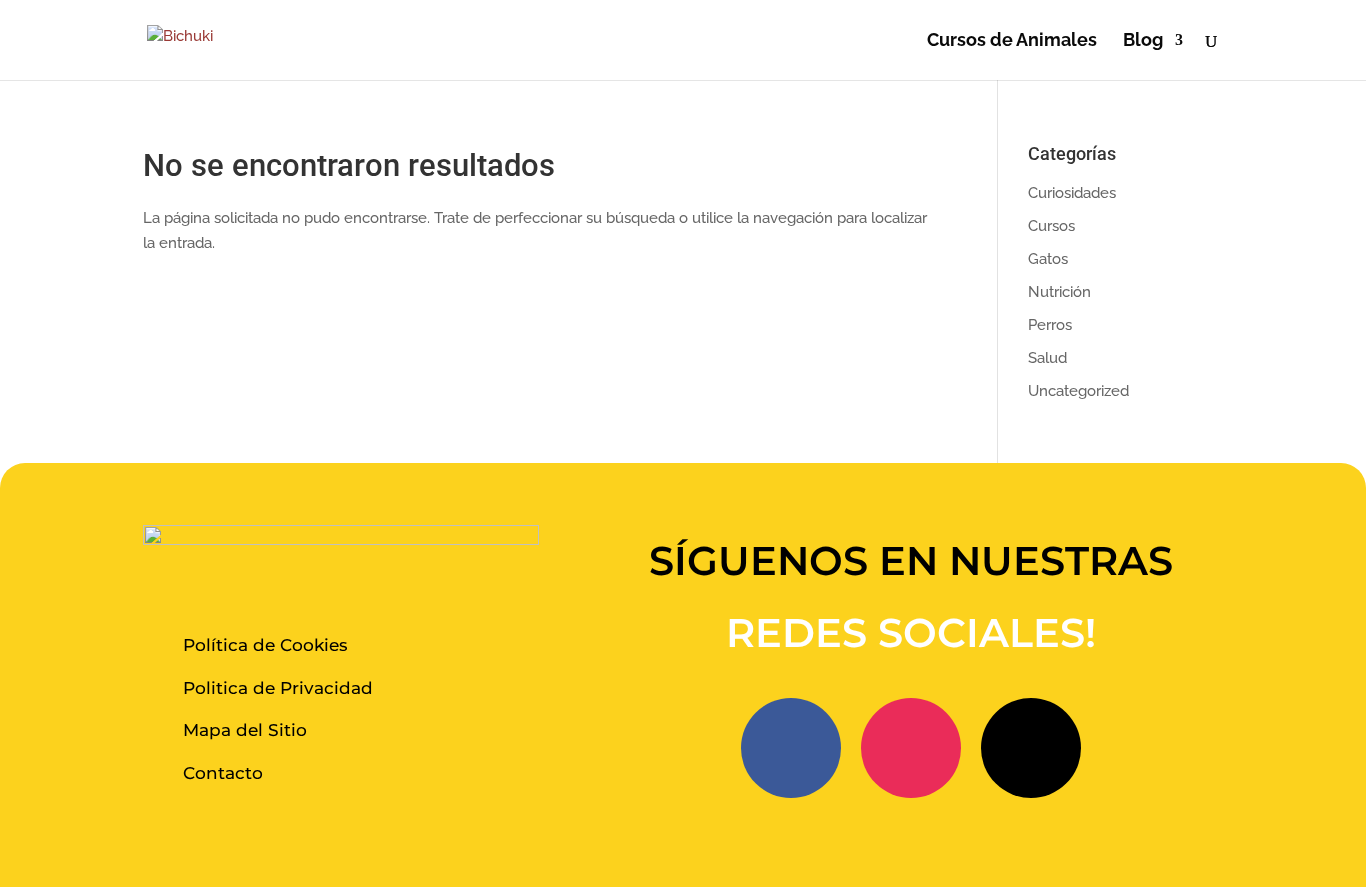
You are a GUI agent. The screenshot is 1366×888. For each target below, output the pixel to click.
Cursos (1051, 226)
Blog (1143, 41)
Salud (1047, 358)
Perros (1050, 325)
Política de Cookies (265, 645)
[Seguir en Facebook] (791, 748)
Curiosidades (1072, 193)
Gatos (1048, 259)
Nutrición (1059, 292)
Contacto (223, 773)
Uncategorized (1078, 391)
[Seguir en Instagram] (911, 748)
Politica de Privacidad (278, 688)
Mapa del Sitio (245, 730)
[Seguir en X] (1031, 748)
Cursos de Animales (1012, 41)
